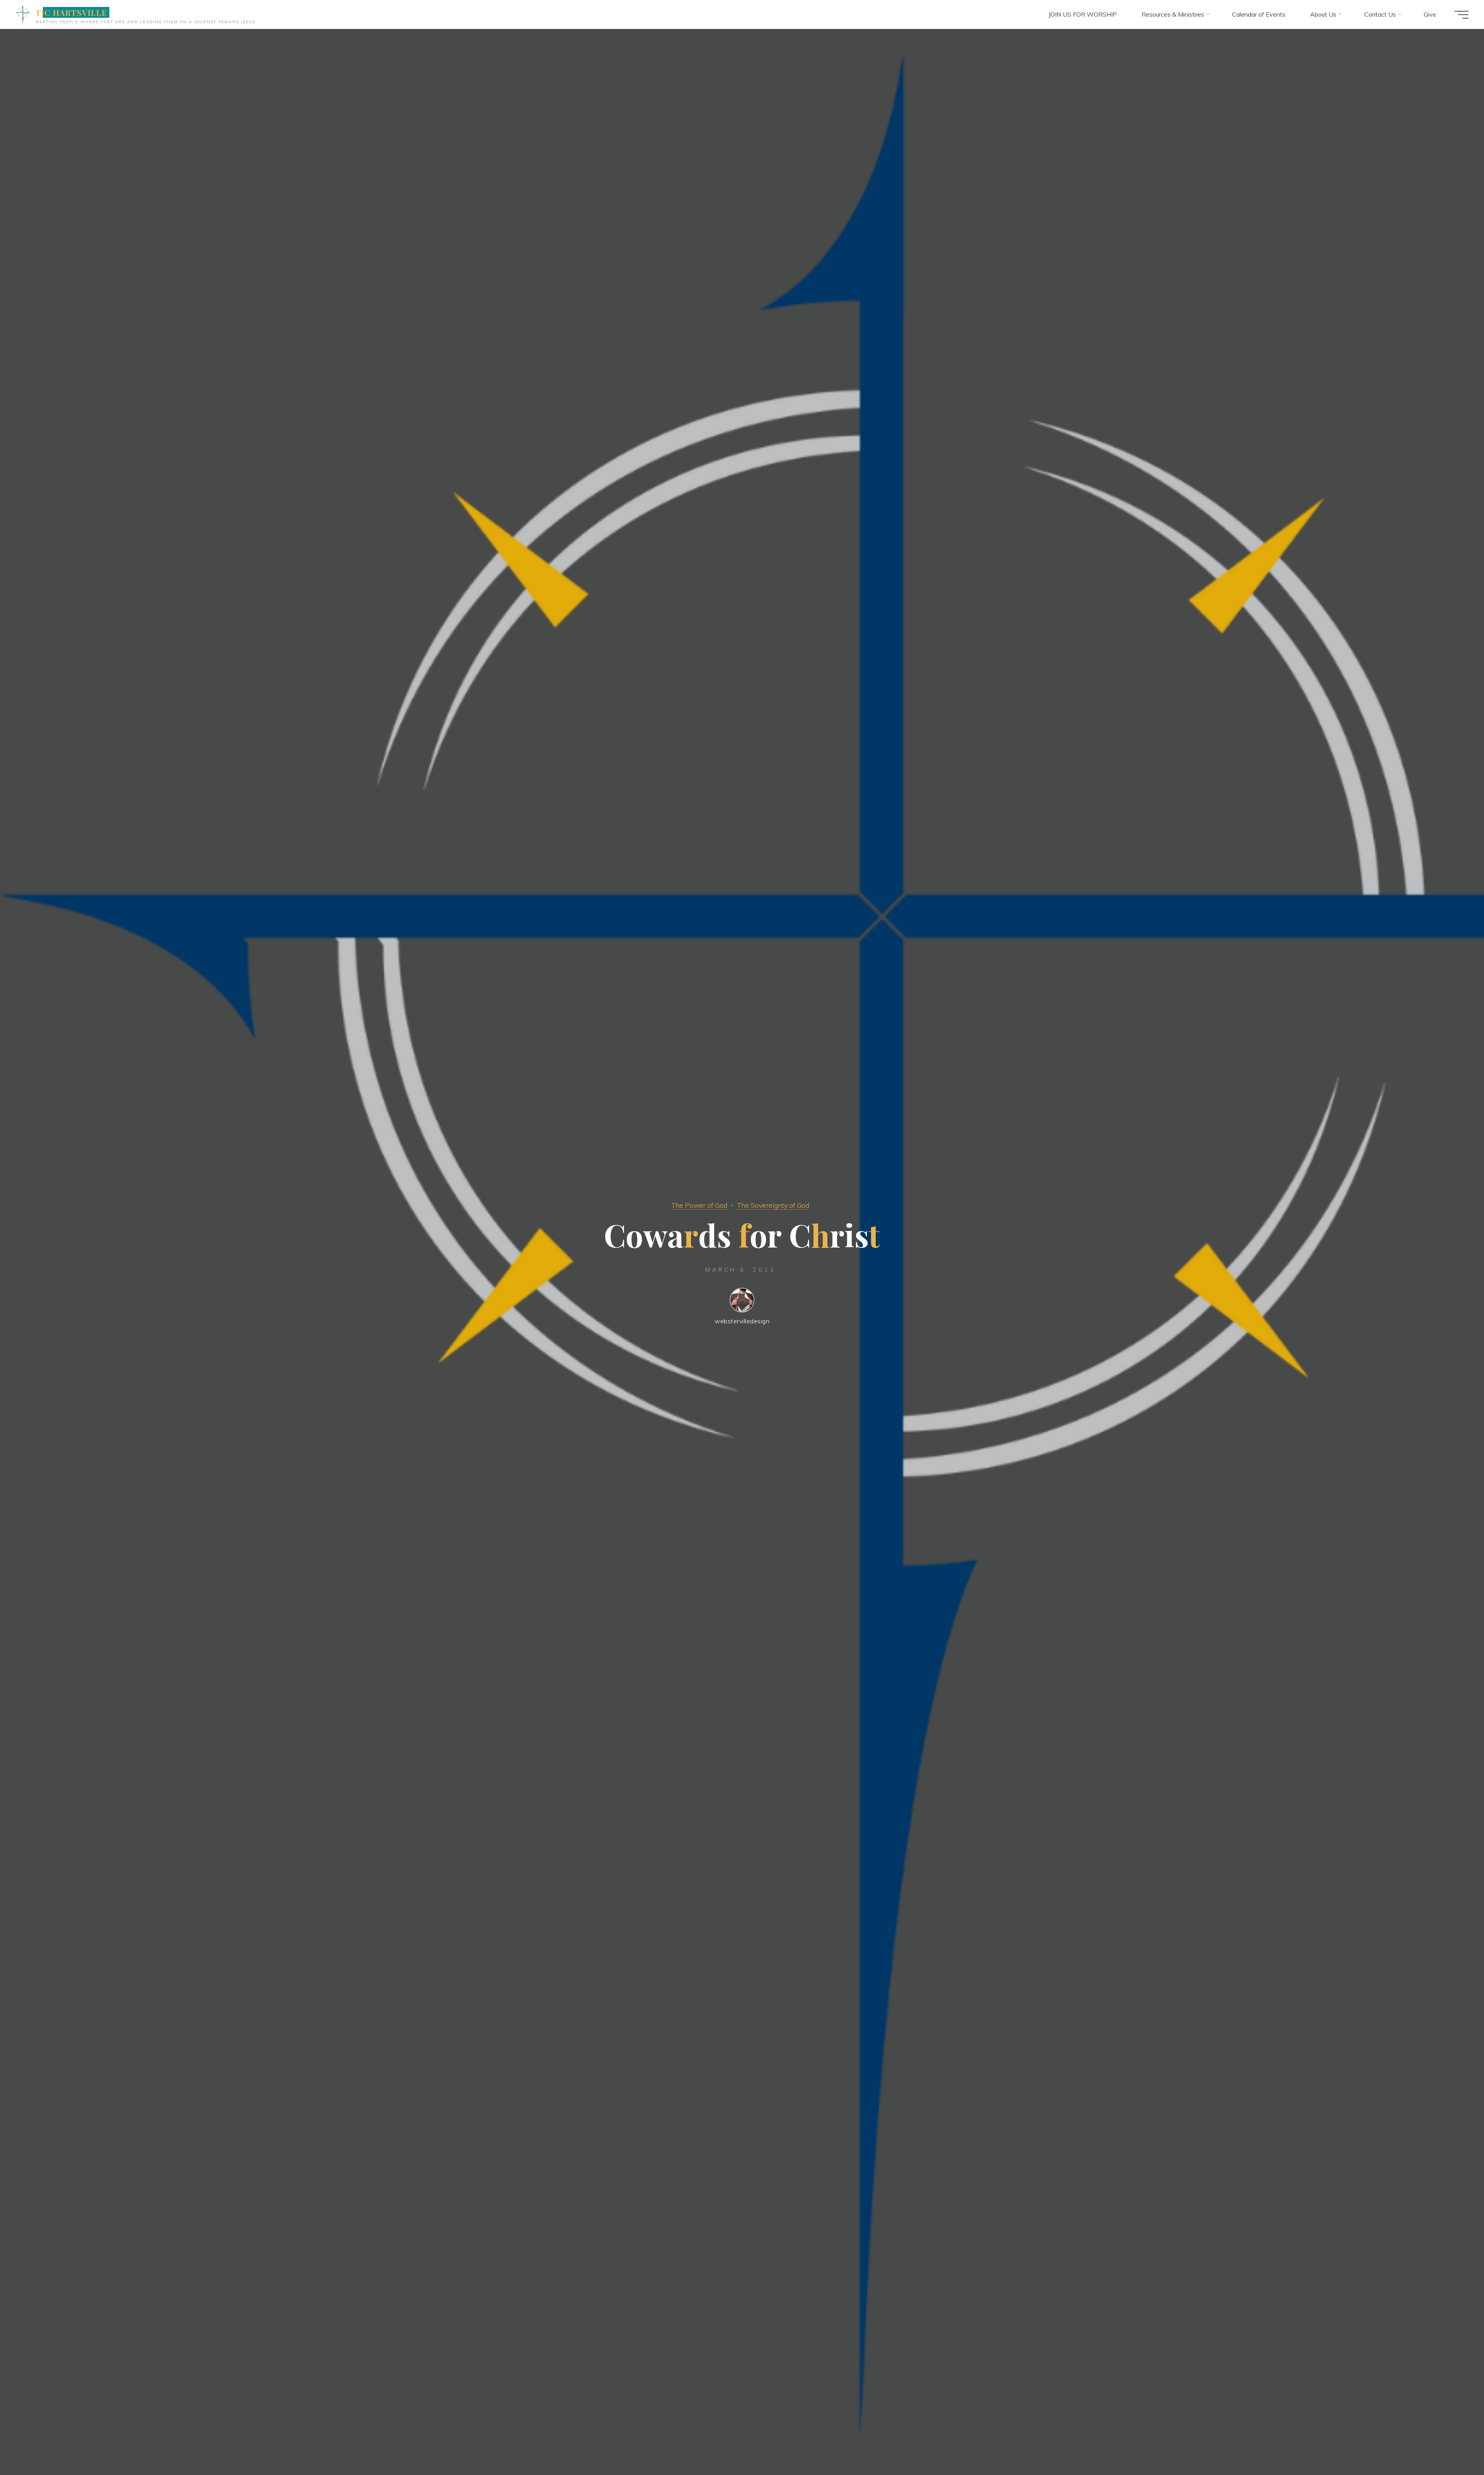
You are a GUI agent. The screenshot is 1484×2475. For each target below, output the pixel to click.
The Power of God (699, 1205)
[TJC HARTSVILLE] (23, 14)
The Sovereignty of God (773, 1205)
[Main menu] (1462, 15)
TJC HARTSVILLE (71, 12)
